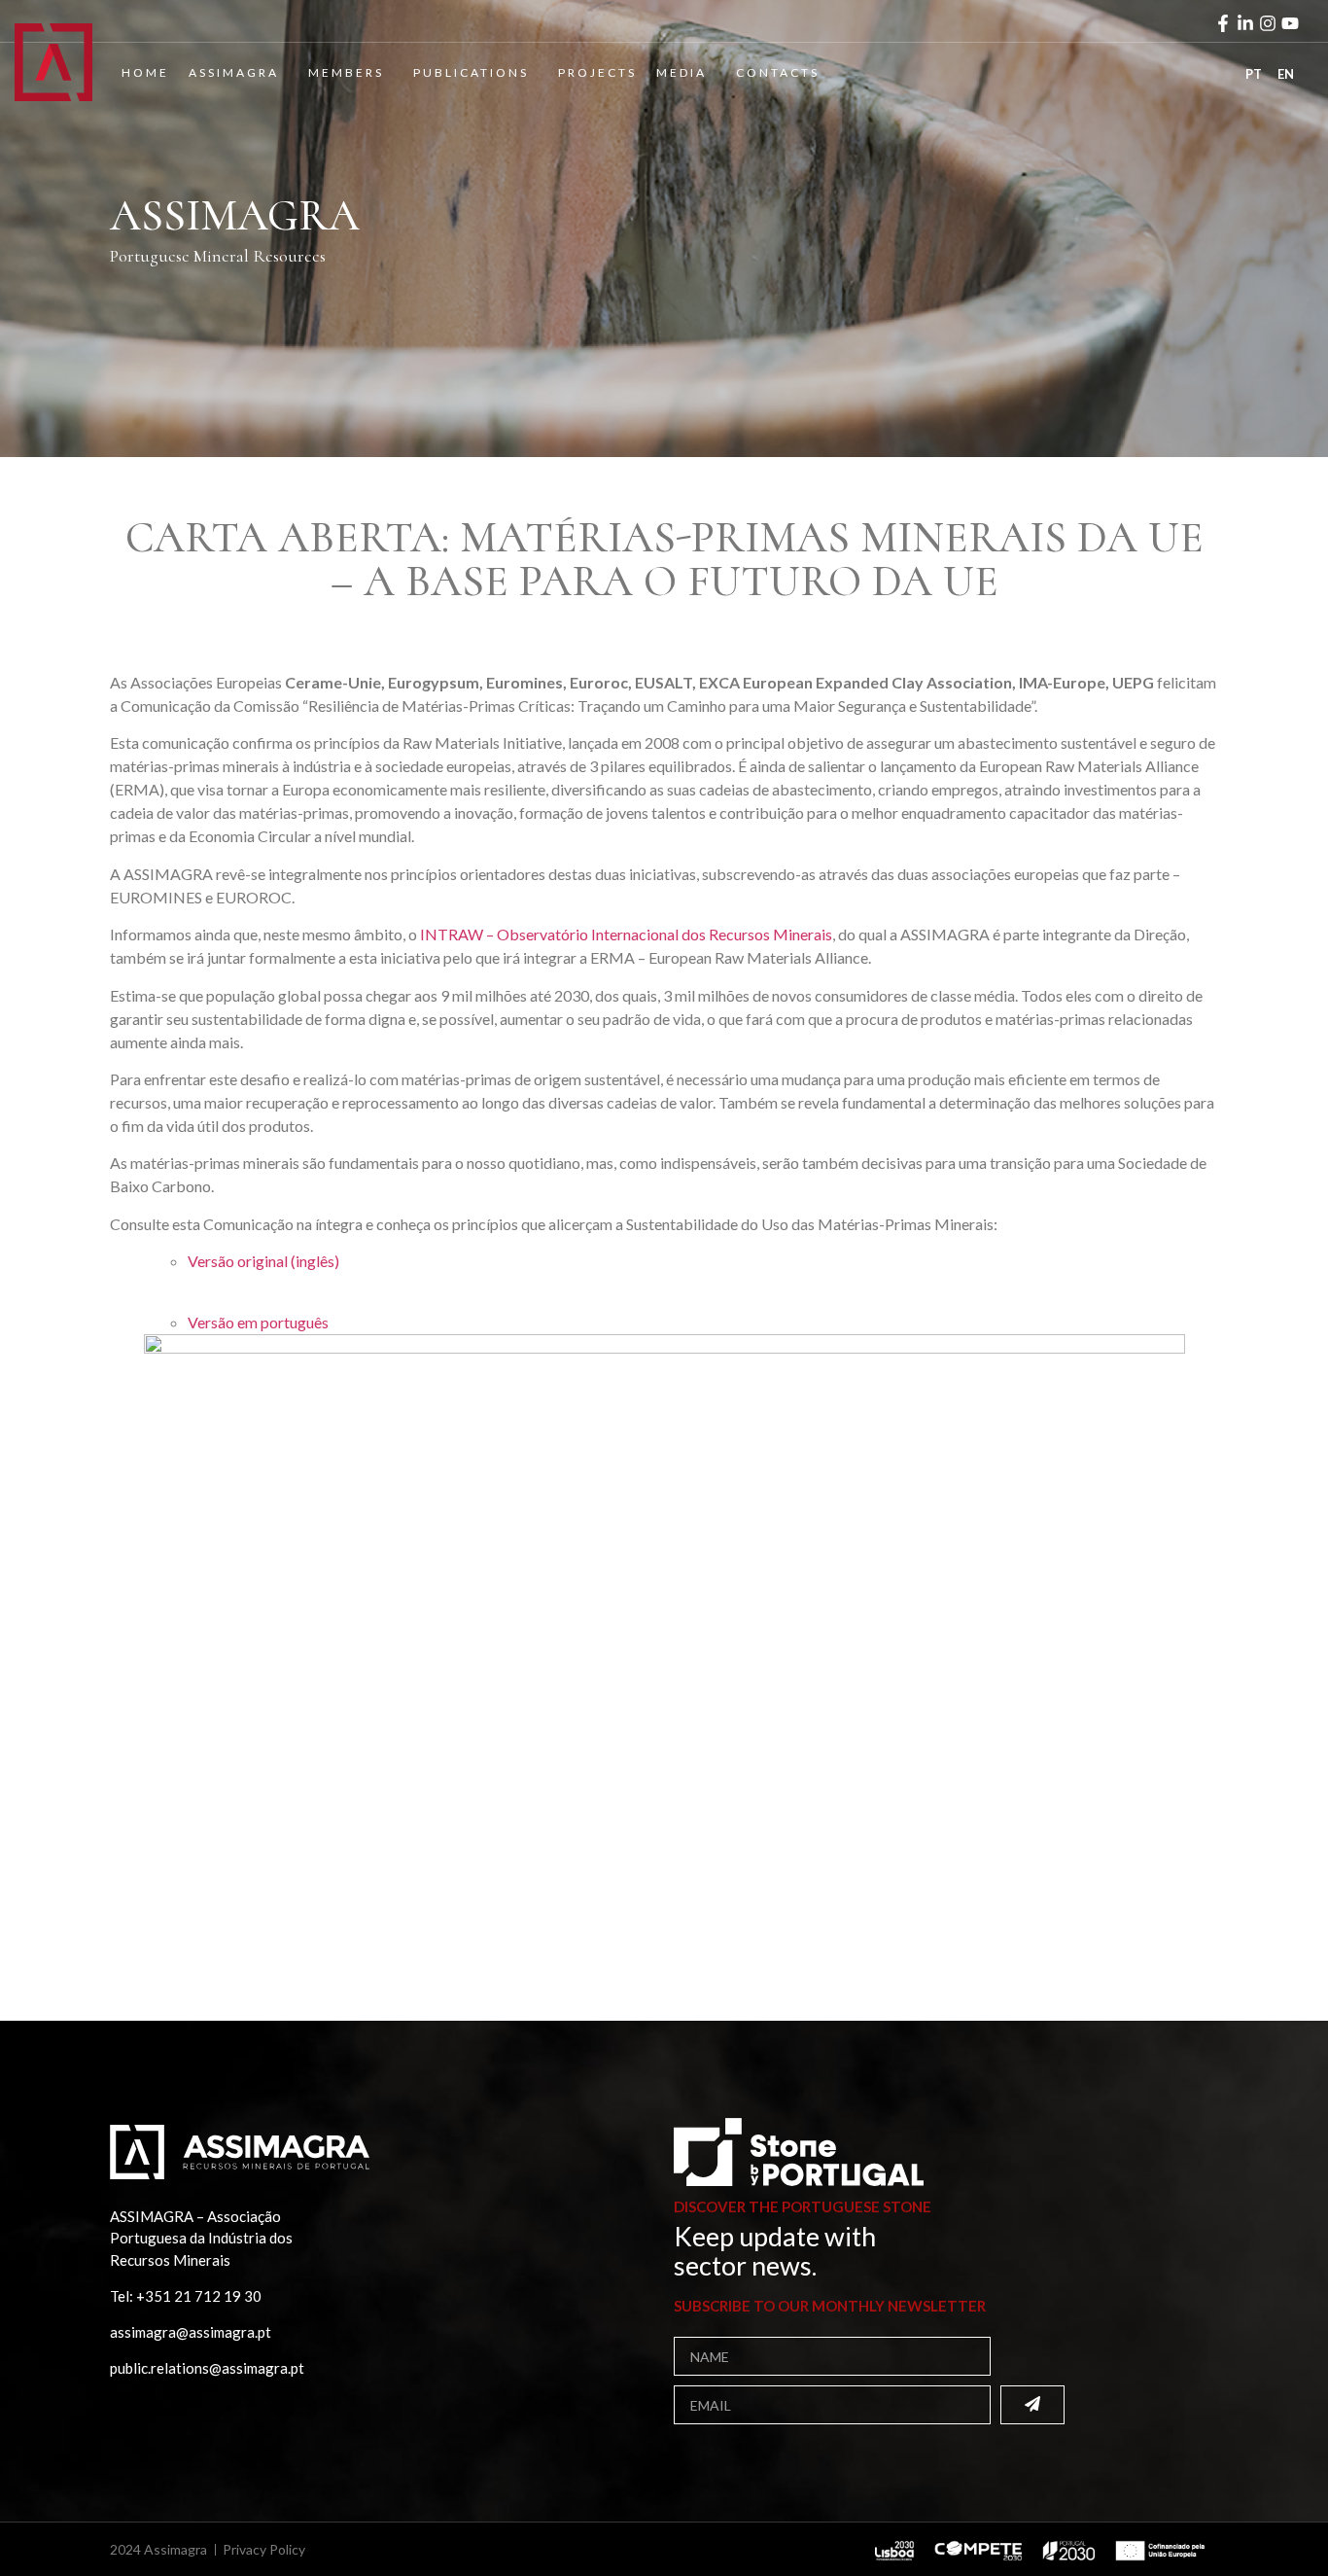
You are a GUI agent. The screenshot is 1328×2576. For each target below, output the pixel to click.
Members (346, 72)
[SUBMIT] (1032, 2405)
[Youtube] (1290, 23)
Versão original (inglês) (263, 1261)
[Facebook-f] (1223, 23)
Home (145, 72)
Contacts (778, 72)
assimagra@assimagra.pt (191, 2332)
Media (681, 72)
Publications (471, 72)
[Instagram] (1268, 23)
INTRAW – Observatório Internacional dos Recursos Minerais (626, 934)
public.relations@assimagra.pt (207, 2368)
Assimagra (234, 72)
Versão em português (258, 1322)
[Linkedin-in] (1245, 23)
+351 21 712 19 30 (199, 2296)
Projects (597, 72)
